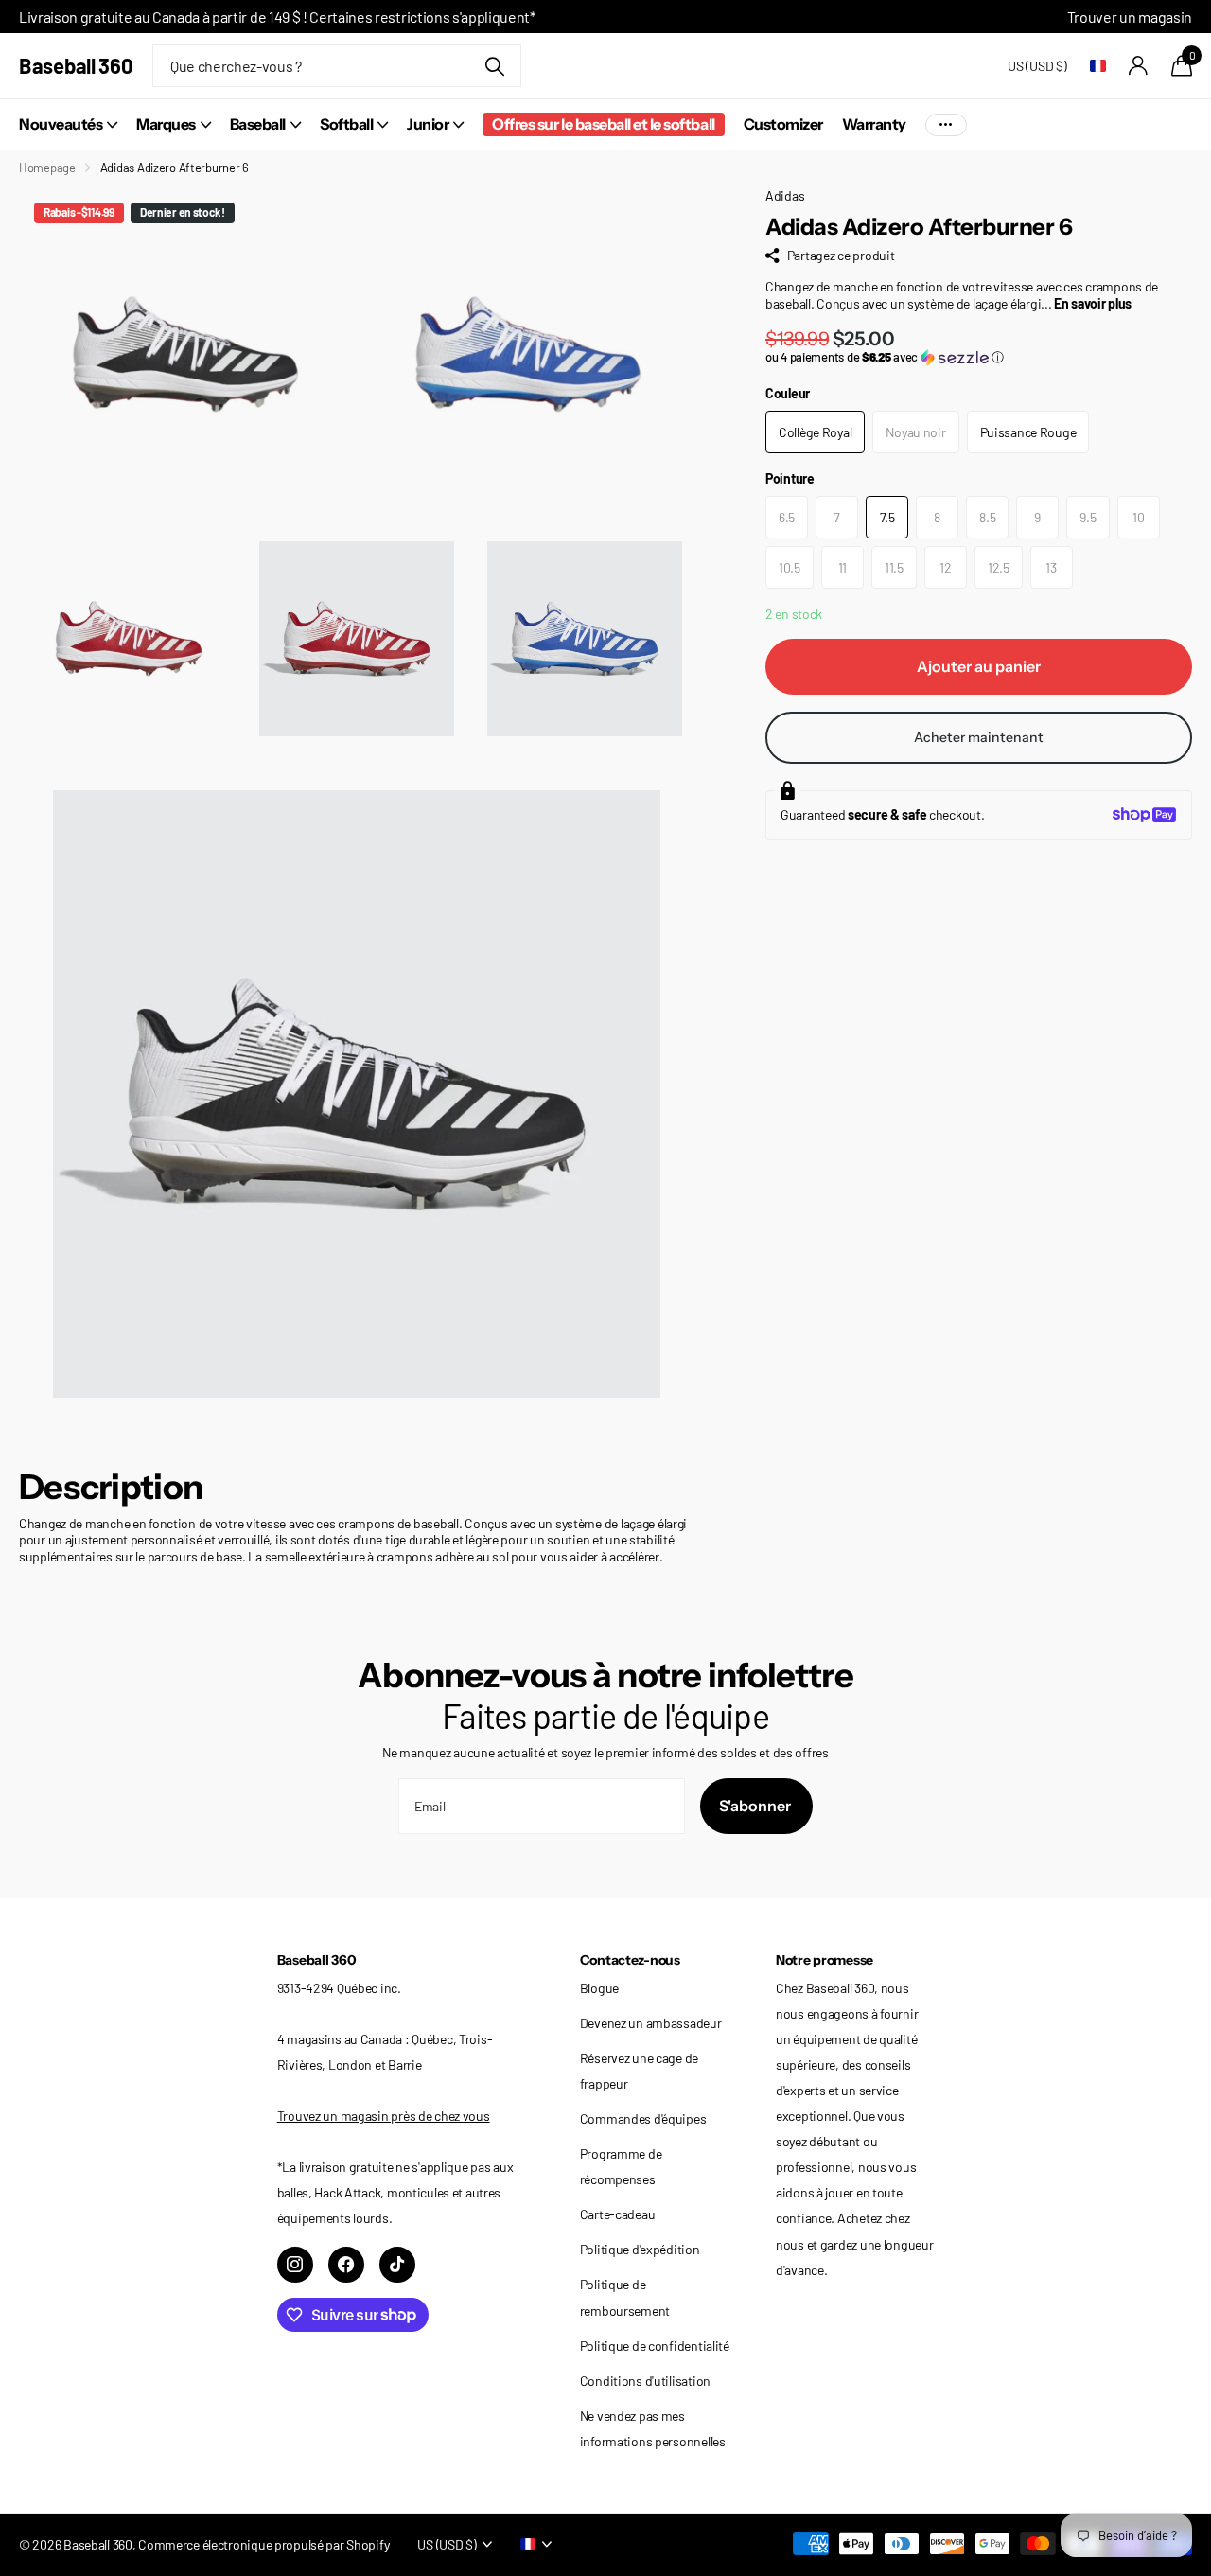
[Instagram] (295, 2265)
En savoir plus (1093, 303)
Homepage (47, 168)
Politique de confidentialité (655, 2346)
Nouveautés (61, 124)
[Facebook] (346, 2265)
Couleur (788, 393)
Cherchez (495, 66)
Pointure (790, 478)
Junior (428, 124)
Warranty (874, 124)
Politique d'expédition (640, 2249)
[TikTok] (397, 2265)
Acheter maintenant (979, 737)
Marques (166, 124)
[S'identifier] (1139, 66)
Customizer (783, 124)
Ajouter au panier (979, 666)
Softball (346, 124)
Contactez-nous (630, 1960)
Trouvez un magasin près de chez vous (384, 2116)
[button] (979, 357)
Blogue (599, 1988)
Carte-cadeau (618, 2214)
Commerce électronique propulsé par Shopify (263, 2544)
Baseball (258, 124)
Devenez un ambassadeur (651, 2023)
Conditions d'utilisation (645, 2381)
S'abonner (756, 1806)
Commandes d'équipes (643, 2118)
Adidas (785, 195)
